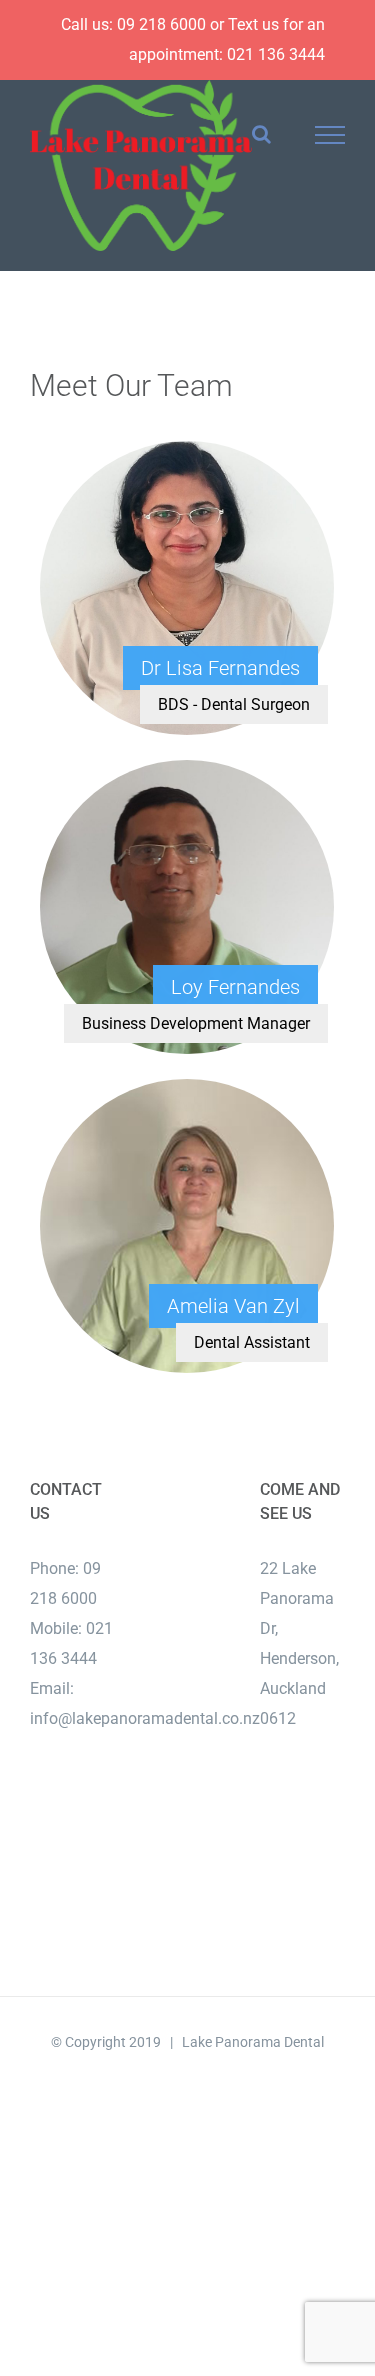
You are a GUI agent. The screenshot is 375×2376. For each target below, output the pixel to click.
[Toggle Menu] (330, 135)
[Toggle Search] (261, 134)
